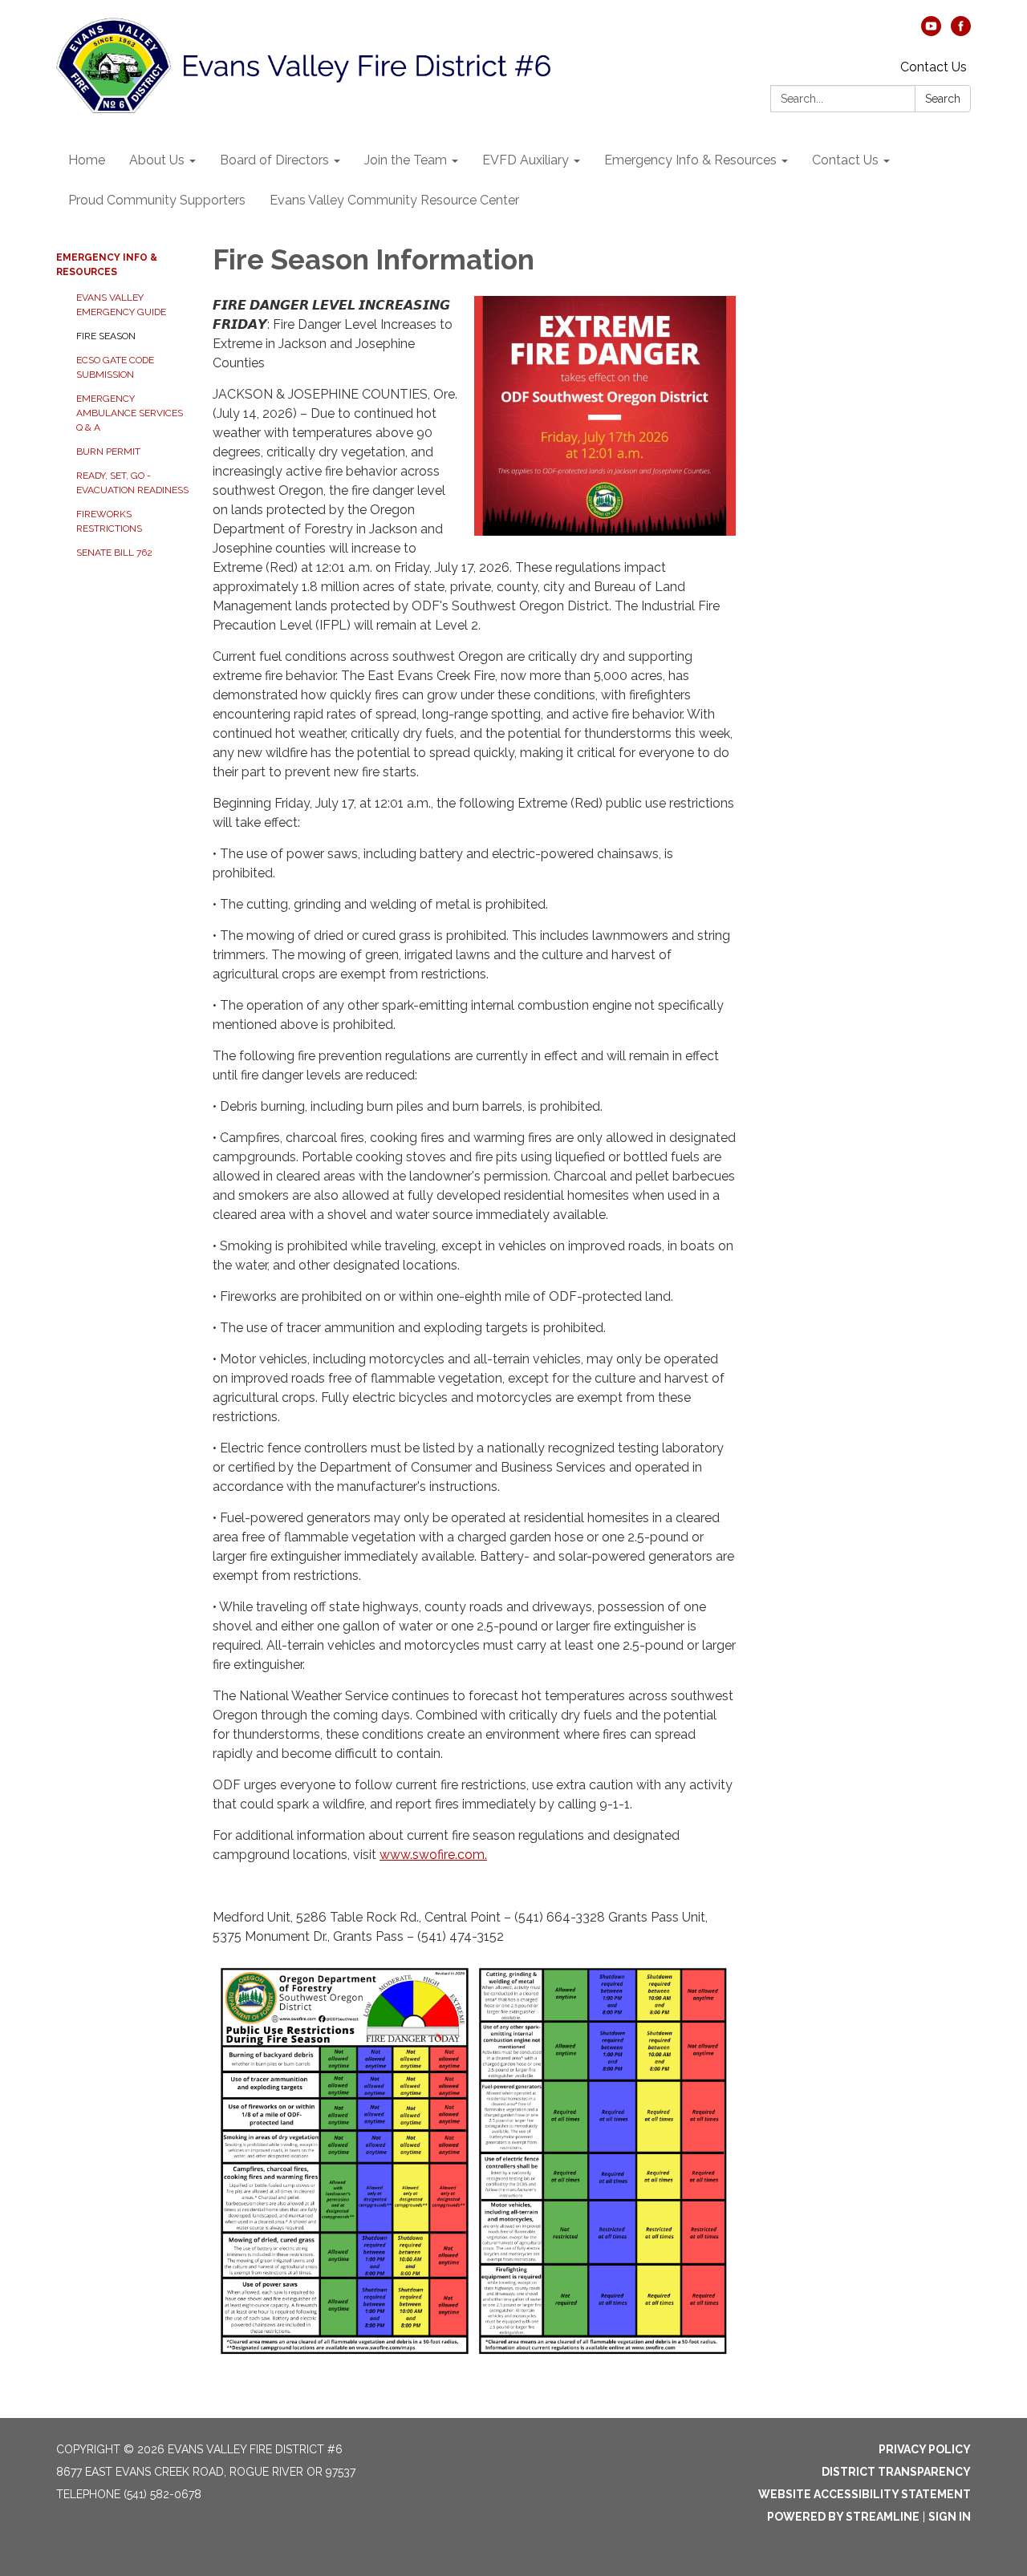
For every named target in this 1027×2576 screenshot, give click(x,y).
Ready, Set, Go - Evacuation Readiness (132, 483)
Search (943, 99)
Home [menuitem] (87, 160)
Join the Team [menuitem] (406, 160)
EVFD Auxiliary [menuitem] (526, 160)
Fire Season (106, 336)
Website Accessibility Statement (865, 2494)
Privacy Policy (925, 2449)
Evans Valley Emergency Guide (121, 305)
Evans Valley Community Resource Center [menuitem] (394, 200)
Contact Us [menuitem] (845, 160)
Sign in (950, 2517)
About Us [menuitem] (157, 160)
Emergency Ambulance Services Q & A (130, 413)
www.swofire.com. (433, 1855)
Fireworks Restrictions (109, 521)
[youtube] (931, 32)
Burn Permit (108, 452)
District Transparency (896, 2472)
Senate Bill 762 (114, 553)
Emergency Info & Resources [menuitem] (690, 160)
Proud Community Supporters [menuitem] (157, 200)
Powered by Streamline (843, 2517)
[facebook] (961, 32)
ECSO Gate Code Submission (115, 367)
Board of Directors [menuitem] (274, 160)
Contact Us (934, 67)
